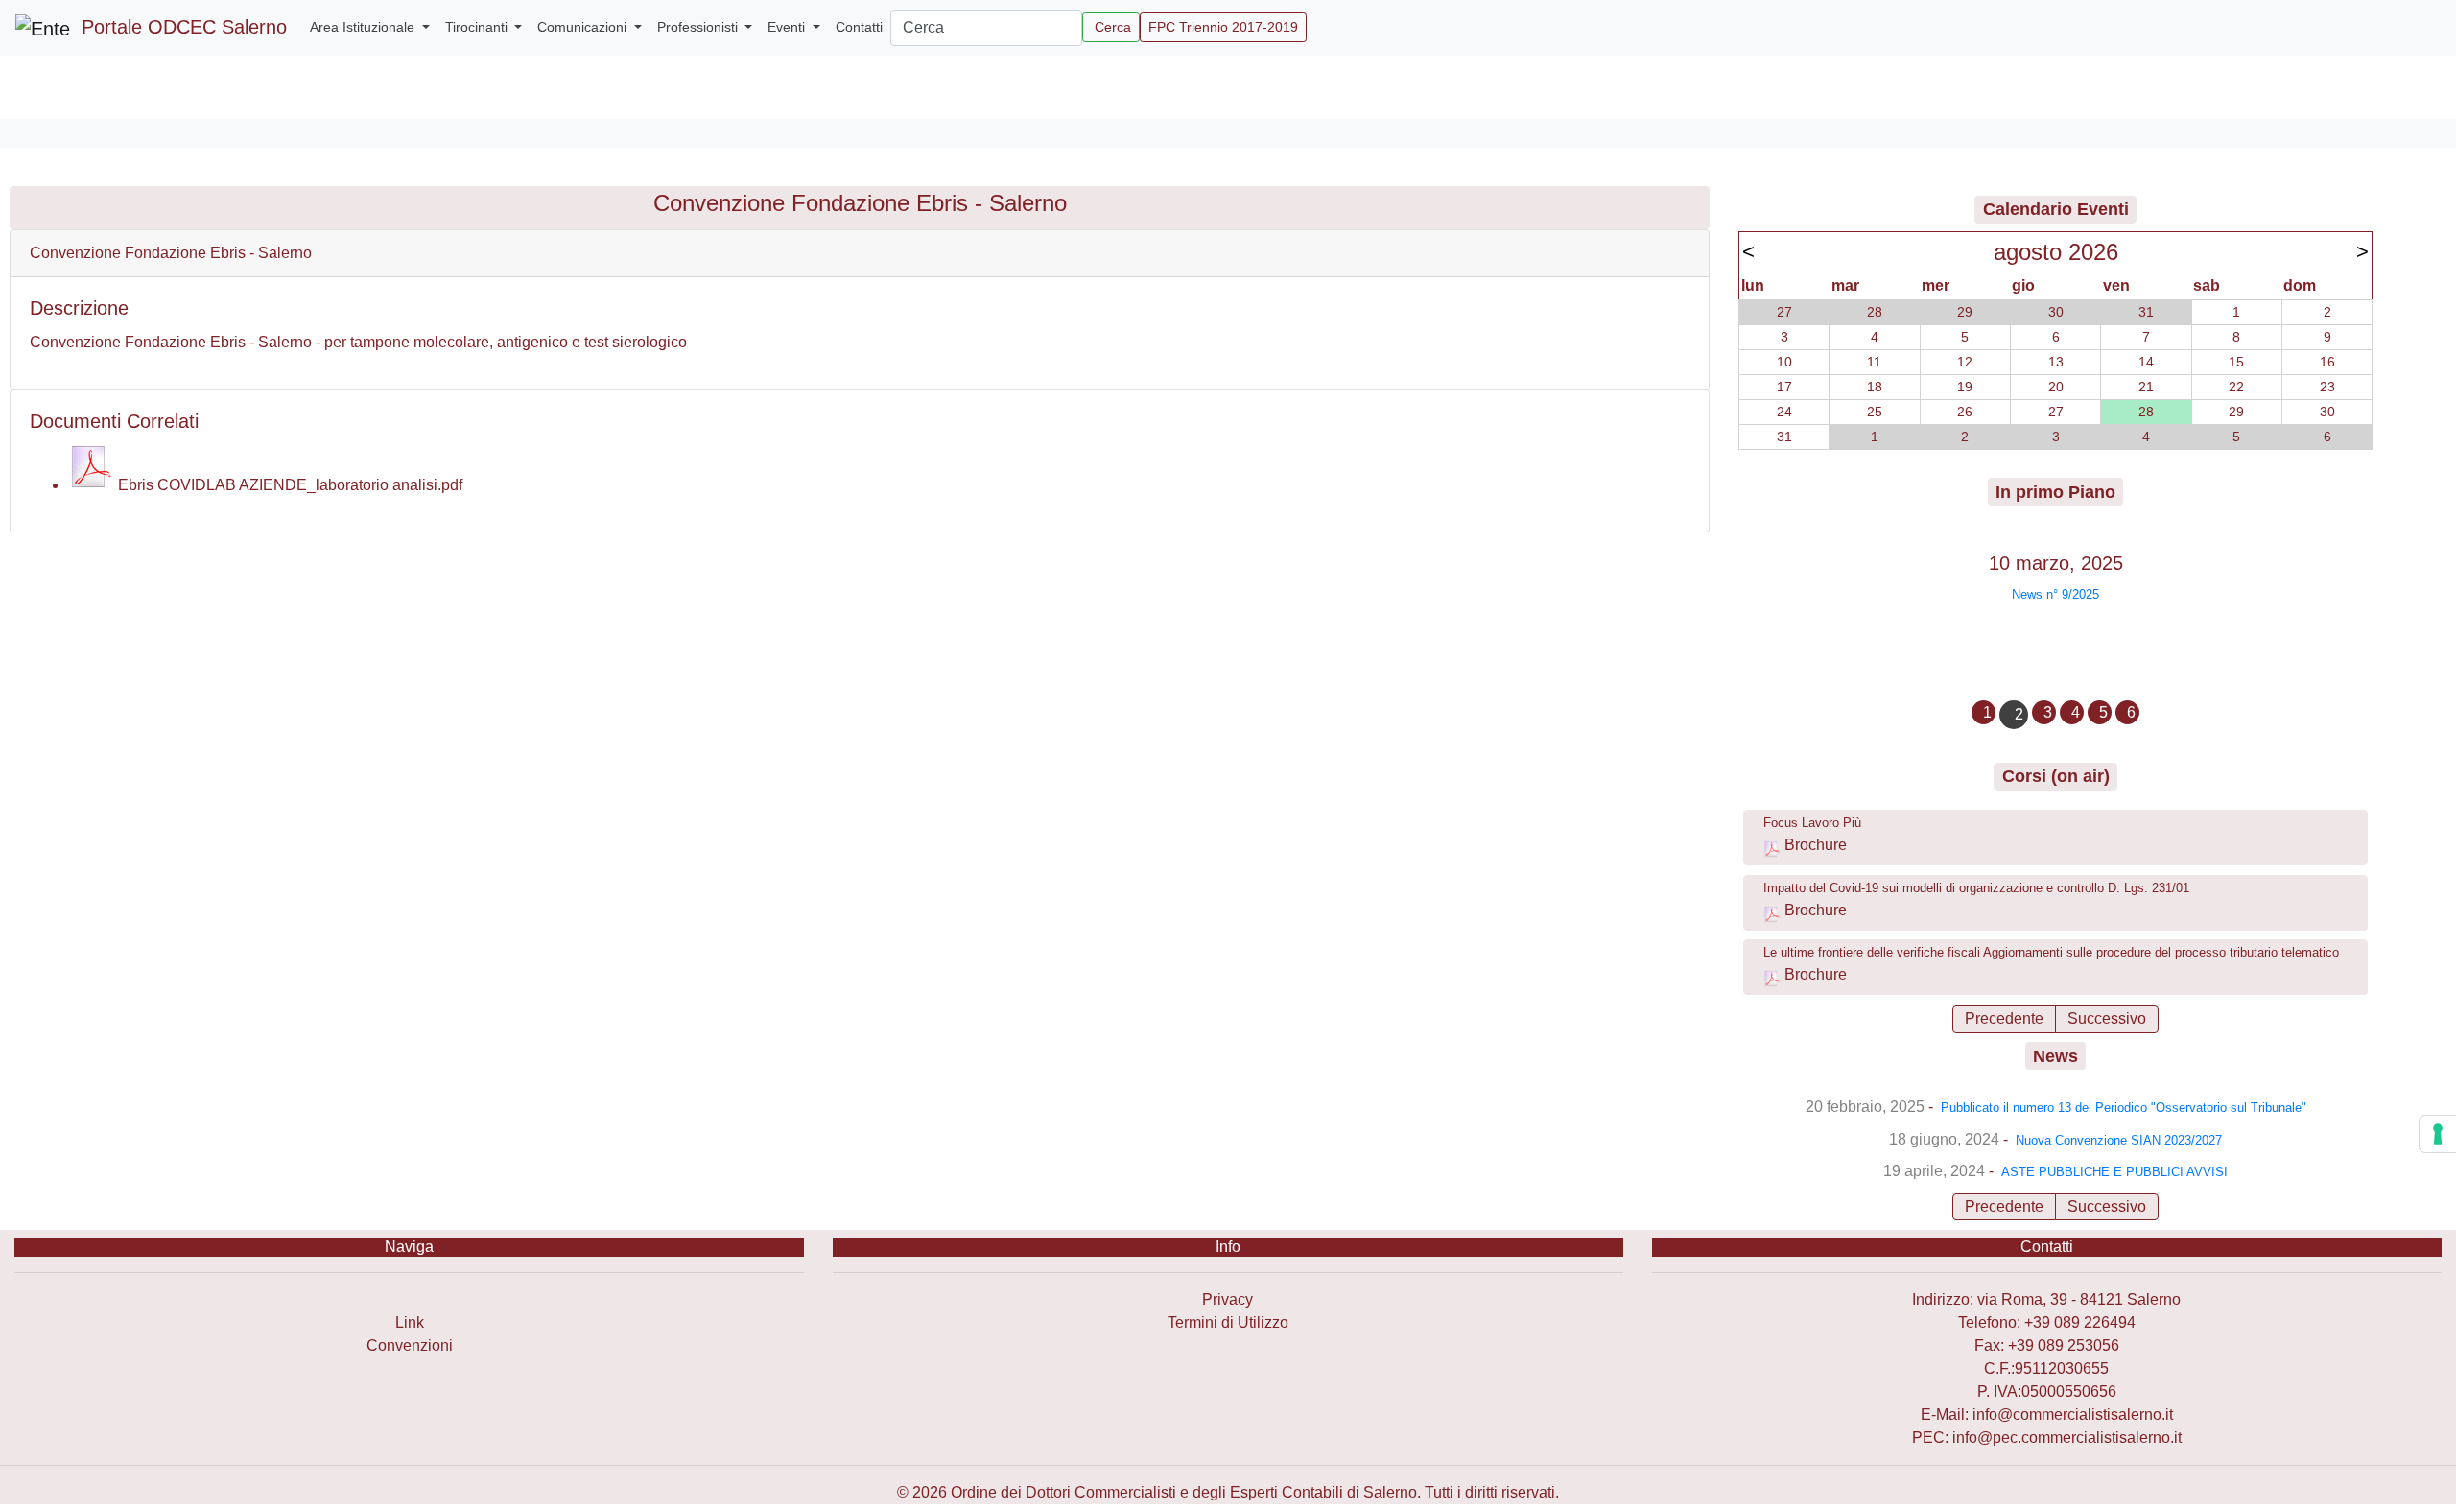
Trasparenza (409, 1299)
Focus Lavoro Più (1812, 823)
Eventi (788, 27)
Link (410, 1323)
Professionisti (699, 27)
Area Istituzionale (364, 27)
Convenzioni (410, 1346)
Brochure (1816, 845)
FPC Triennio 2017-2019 (1223, 27)
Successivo (2107, 1018)
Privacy (1228, 1299)
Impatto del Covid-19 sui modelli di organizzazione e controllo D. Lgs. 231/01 (1976, 888)
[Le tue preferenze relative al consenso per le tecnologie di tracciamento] (2438, 1134)
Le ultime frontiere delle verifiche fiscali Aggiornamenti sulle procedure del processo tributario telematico (2051, 952)
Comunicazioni (584, 27)
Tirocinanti (478, 27)
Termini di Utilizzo (1228, 1323)
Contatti (859, 27)
